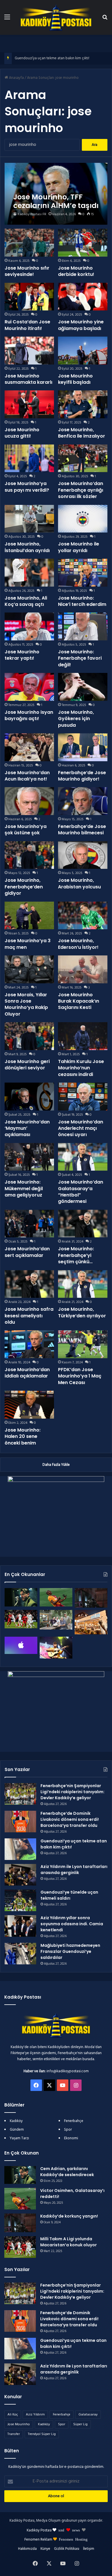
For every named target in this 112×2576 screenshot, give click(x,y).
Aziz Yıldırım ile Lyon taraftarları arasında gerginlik (74, 1870)
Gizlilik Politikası (67, 2549)
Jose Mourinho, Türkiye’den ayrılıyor (82, 1312)
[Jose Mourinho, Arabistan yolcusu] (83, 855)
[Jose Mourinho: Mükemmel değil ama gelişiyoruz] (29, 1157)
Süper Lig (80, 2424)
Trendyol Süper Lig (42, 2434)
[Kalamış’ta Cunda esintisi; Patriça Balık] (91, 1622)
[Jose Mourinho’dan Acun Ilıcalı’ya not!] (29, 747)
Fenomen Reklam (39, 2540)
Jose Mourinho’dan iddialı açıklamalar (27, 1373)
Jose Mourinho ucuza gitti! (22, 433)
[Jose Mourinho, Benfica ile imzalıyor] (83, 404)
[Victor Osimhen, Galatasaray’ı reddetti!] (56, 1597)
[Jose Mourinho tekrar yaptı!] (29, 626)
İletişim (89, 2549)
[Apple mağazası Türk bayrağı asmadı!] (21, 1645)
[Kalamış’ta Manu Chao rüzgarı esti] (56, 1648)
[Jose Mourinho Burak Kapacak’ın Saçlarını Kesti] (83, 969)
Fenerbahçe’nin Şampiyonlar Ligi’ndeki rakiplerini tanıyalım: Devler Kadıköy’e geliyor (73, 1792)
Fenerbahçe (74, 2121)
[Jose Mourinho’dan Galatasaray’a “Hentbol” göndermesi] (83, 1157)
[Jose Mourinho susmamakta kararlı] (29, 351)
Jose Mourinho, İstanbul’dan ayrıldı (27, 547)
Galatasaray (88, 2415)
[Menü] (7, 19)
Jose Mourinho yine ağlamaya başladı (81, 325)
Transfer (14, 2434)
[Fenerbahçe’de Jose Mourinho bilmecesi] (83, 801)
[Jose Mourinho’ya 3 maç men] (29, 916)
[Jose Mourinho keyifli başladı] (83, 351)
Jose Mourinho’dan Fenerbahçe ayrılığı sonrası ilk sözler (81, 490)
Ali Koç (13, 2415)
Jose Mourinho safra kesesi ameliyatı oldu (29, 1316)
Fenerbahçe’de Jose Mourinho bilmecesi (82, 830)
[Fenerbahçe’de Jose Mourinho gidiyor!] (83, 747)
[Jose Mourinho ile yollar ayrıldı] (83, 519)
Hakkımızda (27, 2549)
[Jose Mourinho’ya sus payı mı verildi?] (29, 458)
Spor (68, 2130)
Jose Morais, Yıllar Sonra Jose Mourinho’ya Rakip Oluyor (26, 1004)
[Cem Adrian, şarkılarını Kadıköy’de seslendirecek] (21, 1597)
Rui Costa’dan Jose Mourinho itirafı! (27, 325)
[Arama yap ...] (105, 19)
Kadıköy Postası (39, 2530)
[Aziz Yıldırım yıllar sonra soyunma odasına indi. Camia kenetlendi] (20, 1926)
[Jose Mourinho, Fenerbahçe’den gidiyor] (29, 855)
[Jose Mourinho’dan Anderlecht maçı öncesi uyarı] (83, 1097)
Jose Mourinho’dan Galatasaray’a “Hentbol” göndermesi (81, 1192)
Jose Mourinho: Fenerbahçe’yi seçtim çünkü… (76, 1255)
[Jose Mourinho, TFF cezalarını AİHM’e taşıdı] (56, 194)
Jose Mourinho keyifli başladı (75, 379)
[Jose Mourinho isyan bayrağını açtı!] (29, 687)
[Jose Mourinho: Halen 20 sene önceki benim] (29, 1405)
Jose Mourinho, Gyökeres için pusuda (76, 719)
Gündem (17, 2130)
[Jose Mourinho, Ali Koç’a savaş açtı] (29, 573)
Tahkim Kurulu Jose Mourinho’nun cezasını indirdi (81, 1068)
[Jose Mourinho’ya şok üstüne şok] (29, 801)
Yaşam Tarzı (19, 2138)
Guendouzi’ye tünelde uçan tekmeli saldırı (69, 1895)
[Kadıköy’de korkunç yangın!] (91, 1598)
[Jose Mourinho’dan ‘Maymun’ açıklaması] (29, 1097)
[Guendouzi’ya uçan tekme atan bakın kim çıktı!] (20, 1849)
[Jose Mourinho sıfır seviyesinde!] (29, 243)
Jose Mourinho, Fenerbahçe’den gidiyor (24, 887)
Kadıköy (16, 2121)
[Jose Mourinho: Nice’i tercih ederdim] (83, 573)
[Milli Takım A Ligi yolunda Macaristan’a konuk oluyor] (21, 1619)
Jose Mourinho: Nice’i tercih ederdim (82, 601)
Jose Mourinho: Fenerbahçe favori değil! (80, 658)
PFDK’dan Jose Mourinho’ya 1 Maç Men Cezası (80, 1376)
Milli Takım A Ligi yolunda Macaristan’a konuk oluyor (68, 2242)
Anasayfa (16, 78)
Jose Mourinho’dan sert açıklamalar (27, 1252)
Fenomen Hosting (73, 2539)
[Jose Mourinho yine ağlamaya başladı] (83, 297)
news (76, 2530)
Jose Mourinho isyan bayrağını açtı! (29, 715)
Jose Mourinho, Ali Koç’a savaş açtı (26, 601)
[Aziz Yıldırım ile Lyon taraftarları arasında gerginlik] (20, 1875)
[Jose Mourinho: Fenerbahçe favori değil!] (83, 626)
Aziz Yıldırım (35, 2415)
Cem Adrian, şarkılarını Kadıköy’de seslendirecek (67, 2172)
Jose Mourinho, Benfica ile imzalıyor (82, 433)
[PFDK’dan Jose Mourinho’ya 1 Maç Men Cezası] (83, 1344)
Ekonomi (71, 2138)
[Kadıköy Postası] (56, 17)
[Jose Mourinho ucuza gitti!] (29, 404)
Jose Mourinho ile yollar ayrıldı (79, 547)
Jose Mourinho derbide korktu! (76, 271)
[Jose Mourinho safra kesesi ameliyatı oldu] (29, 1284)
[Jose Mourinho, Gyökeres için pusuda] (83, 687)
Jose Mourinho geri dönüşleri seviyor (27, 1065)
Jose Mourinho (19, 2424)
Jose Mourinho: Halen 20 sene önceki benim (23, 1436)
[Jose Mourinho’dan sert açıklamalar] (29, 1224)
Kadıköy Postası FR (32, 214)
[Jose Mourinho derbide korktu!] (83, 243)
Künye (45, 2549)
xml (61, 2530)
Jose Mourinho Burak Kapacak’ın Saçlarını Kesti (79, 1001)
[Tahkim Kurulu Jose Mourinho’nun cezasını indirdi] (83, 1036)
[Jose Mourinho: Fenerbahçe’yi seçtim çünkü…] (83, 1224)
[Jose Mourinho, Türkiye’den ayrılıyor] (83, 1284)
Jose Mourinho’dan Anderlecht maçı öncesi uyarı (81, 1128)
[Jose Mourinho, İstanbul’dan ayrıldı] (29, 519)
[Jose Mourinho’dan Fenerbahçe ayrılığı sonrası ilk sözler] (83, 458)
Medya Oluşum (48, 2521)
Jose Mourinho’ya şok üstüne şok (26, 830)
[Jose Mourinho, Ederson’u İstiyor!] (83, 916)
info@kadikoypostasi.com (68, 2071)
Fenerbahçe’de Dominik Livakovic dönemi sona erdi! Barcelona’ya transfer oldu (70, 1819)
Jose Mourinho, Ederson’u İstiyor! (78, 944)
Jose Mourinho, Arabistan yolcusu (79, 883)
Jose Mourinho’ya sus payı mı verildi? (27, 487)
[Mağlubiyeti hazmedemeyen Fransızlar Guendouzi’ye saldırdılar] (20, 1954)
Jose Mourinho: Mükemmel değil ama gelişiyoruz (24, 1188)
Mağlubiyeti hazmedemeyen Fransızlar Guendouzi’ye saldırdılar (70, 1951)
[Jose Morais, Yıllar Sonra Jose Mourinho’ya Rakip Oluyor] (29, 969)
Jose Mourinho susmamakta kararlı (28, 379)
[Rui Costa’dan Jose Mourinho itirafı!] (29, 297)
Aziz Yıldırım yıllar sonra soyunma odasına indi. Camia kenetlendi (72, 1924)
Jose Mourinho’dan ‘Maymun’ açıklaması (27, 1128)
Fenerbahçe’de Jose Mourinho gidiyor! (82, 776)
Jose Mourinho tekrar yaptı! (22, 655)
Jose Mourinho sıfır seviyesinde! (27, 271)
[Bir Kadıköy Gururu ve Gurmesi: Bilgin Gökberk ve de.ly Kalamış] (56, 1620)
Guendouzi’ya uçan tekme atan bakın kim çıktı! (52, 58)
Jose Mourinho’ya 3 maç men (28, 944)
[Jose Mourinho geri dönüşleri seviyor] (29, 1036)
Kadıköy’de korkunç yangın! (69, 2216)
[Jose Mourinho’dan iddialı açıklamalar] (29, 1344)
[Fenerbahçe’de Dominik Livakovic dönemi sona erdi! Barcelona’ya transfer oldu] (20, 1822)
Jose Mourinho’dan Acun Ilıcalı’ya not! (27, 776)
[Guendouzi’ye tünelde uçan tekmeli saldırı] (20, 1900)
